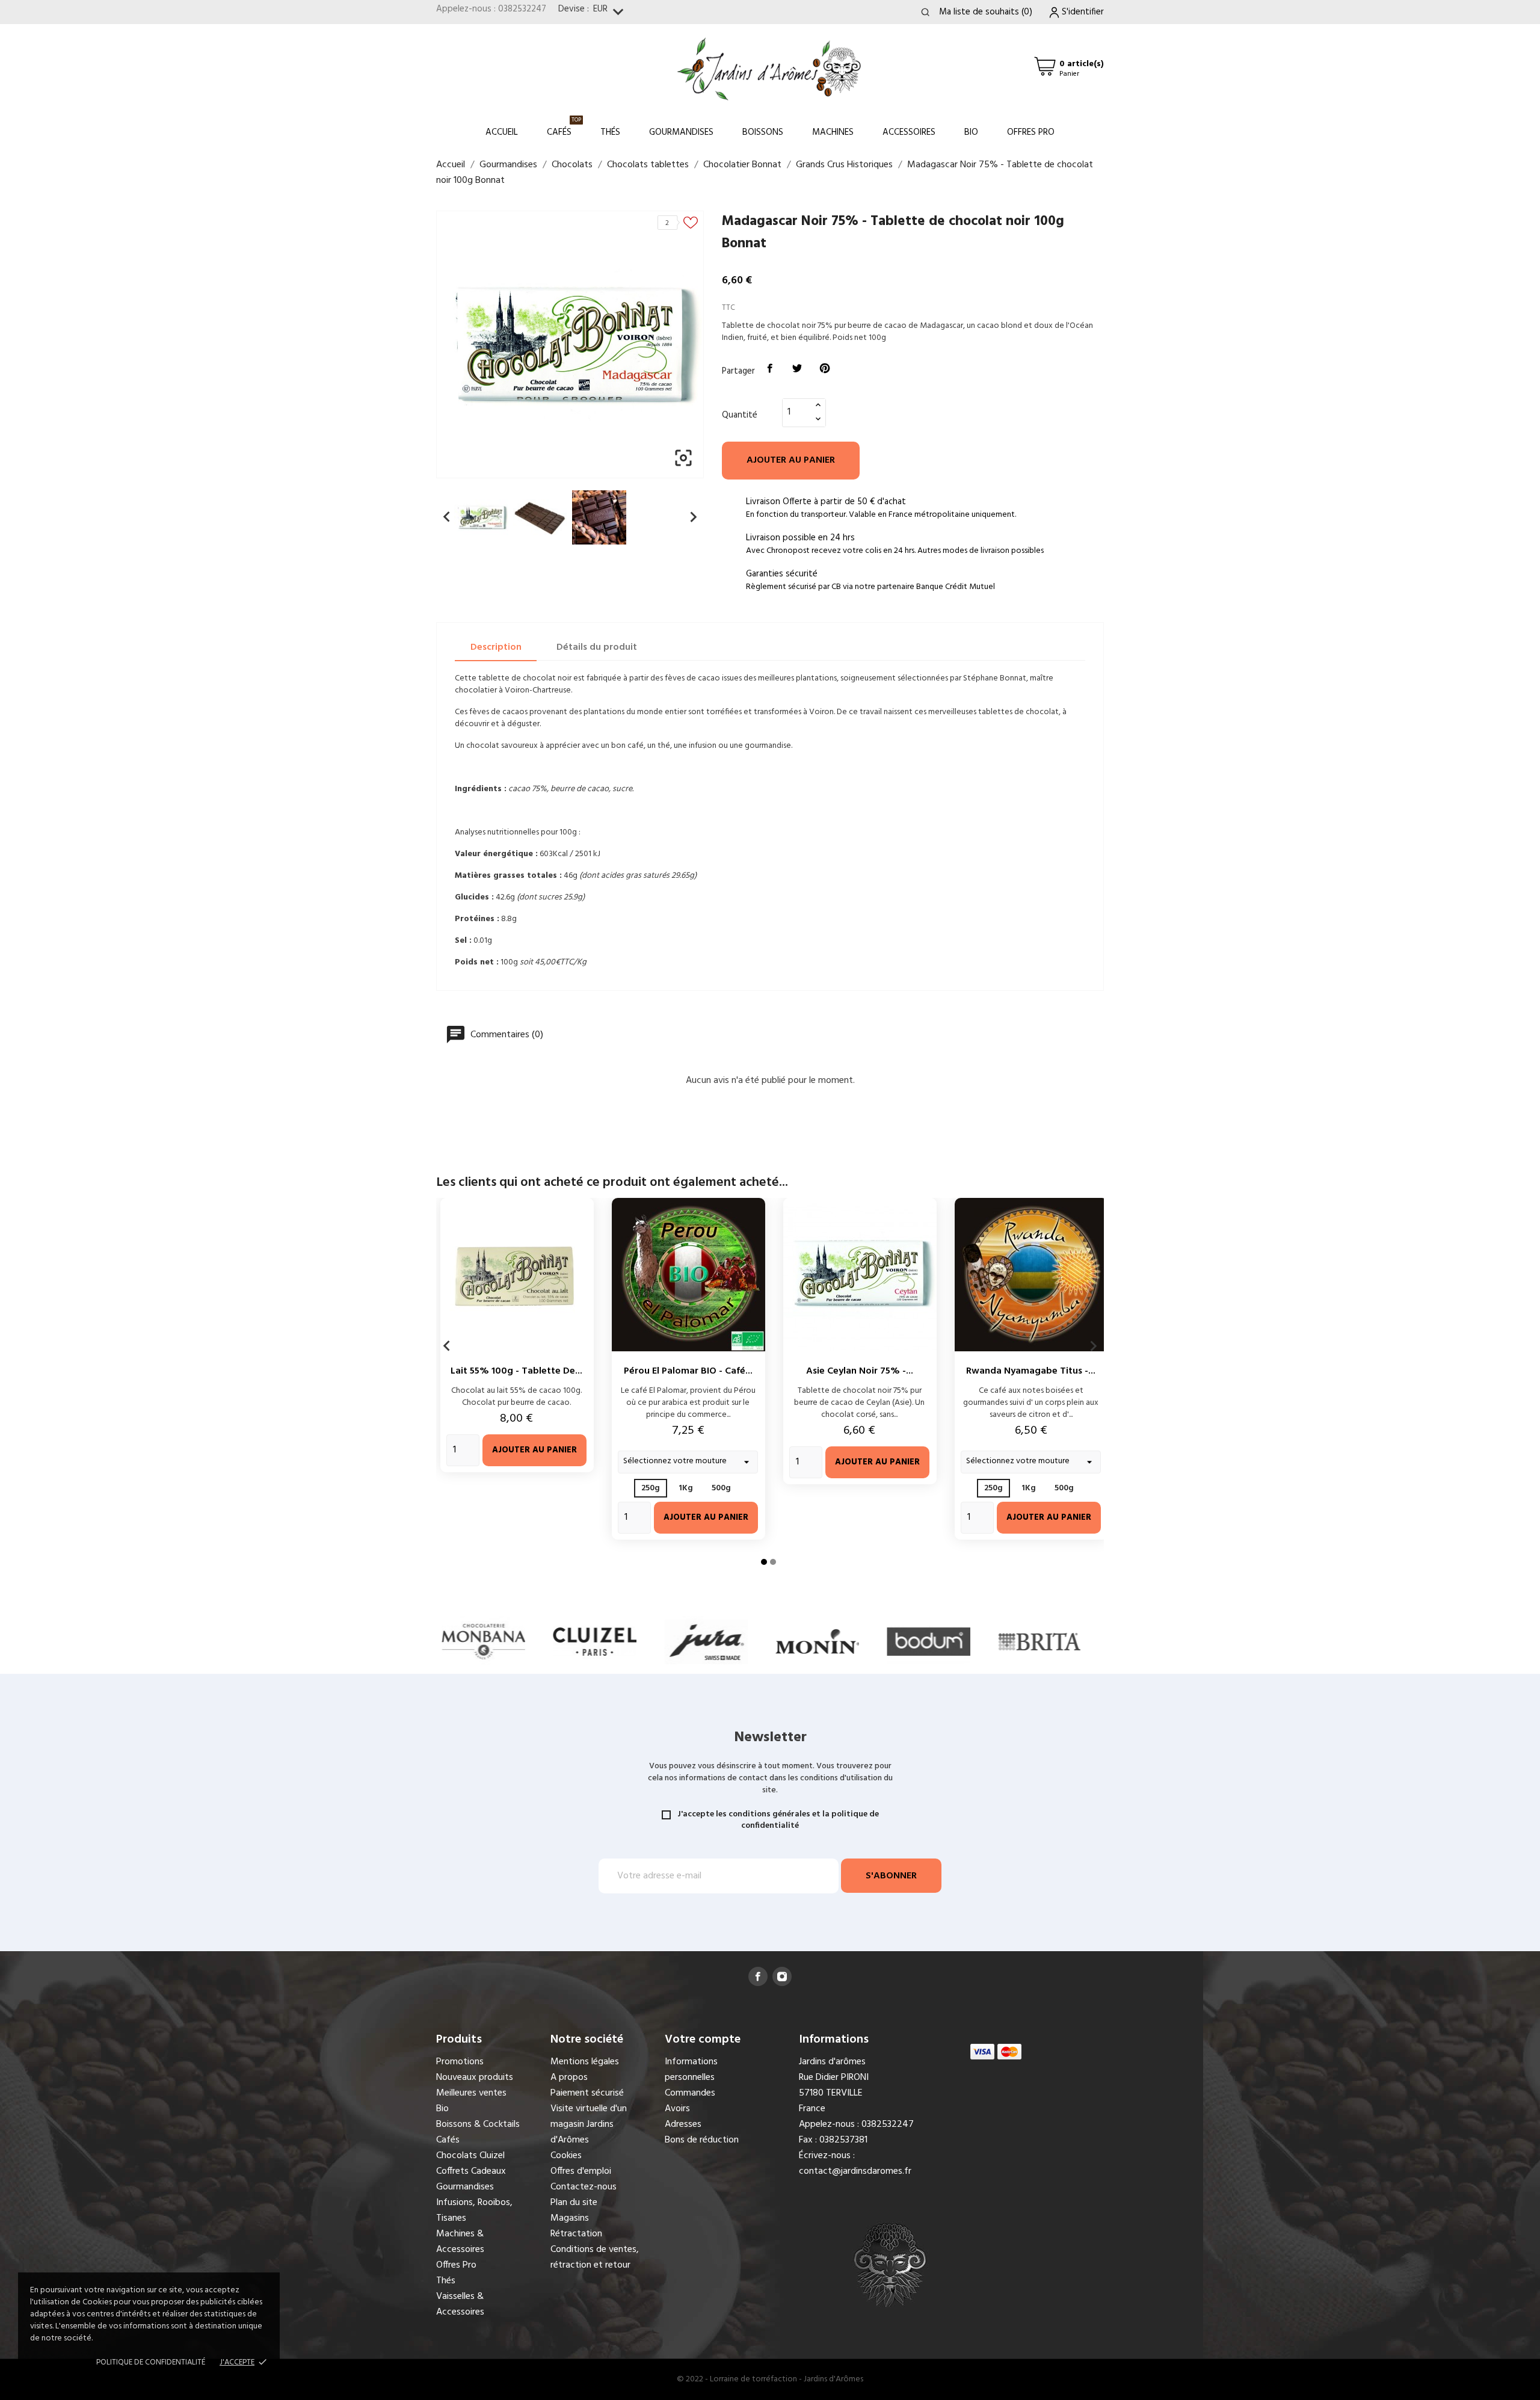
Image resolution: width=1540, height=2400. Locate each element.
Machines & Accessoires (460, 2242)
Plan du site (574, 2203)
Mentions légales (585, 2062)
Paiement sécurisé (587, 2093)
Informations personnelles (691, 2070)
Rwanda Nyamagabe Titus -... (1031, 1371)
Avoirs (677, 2109)
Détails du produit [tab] (597, 647)
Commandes (690, 2093)
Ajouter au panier (791, 460)
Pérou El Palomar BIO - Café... (688, 1371)
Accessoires (909, 132)
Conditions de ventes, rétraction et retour (595, 2257)
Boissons (763, 132)
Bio (971, 132)
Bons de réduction (702, 2140)
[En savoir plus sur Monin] (770, 1641)
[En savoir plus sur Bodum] (882, 1641)
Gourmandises (681, 132)
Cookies (566, 2156)
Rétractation (576, 2234)
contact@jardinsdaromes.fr (855, 2171)
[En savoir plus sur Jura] (659, 1641)
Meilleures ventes (471, 2093)
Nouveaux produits (475, 2078)
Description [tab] (496, 647)
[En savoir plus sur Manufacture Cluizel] (548, 1641)
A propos (569, 2078)
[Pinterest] (825, 369)
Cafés (564, 127)
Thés (610, 132)
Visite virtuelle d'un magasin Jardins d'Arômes (589, 2124)
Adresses (683, 2124)
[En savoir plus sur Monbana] (436, 1641)
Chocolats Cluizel (470, 2156)
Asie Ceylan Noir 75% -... (860, 1371)
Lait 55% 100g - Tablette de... (516, 1371)
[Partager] (770, 369)
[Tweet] (798, 369)
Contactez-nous (584, 2187)
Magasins (570, 2218)
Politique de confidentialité (151, 2362)
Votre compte (703, 2040)
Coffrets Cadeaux (471, 2171)
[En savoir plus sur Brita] (993, 1641)
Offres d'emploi (581, 2171)
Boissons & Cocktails (478, 2124)
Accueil (502, 132)
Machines (833, 132)
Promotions (460, 2062)
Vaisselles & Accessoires (460, 2304)
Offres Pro (1031, 132)
